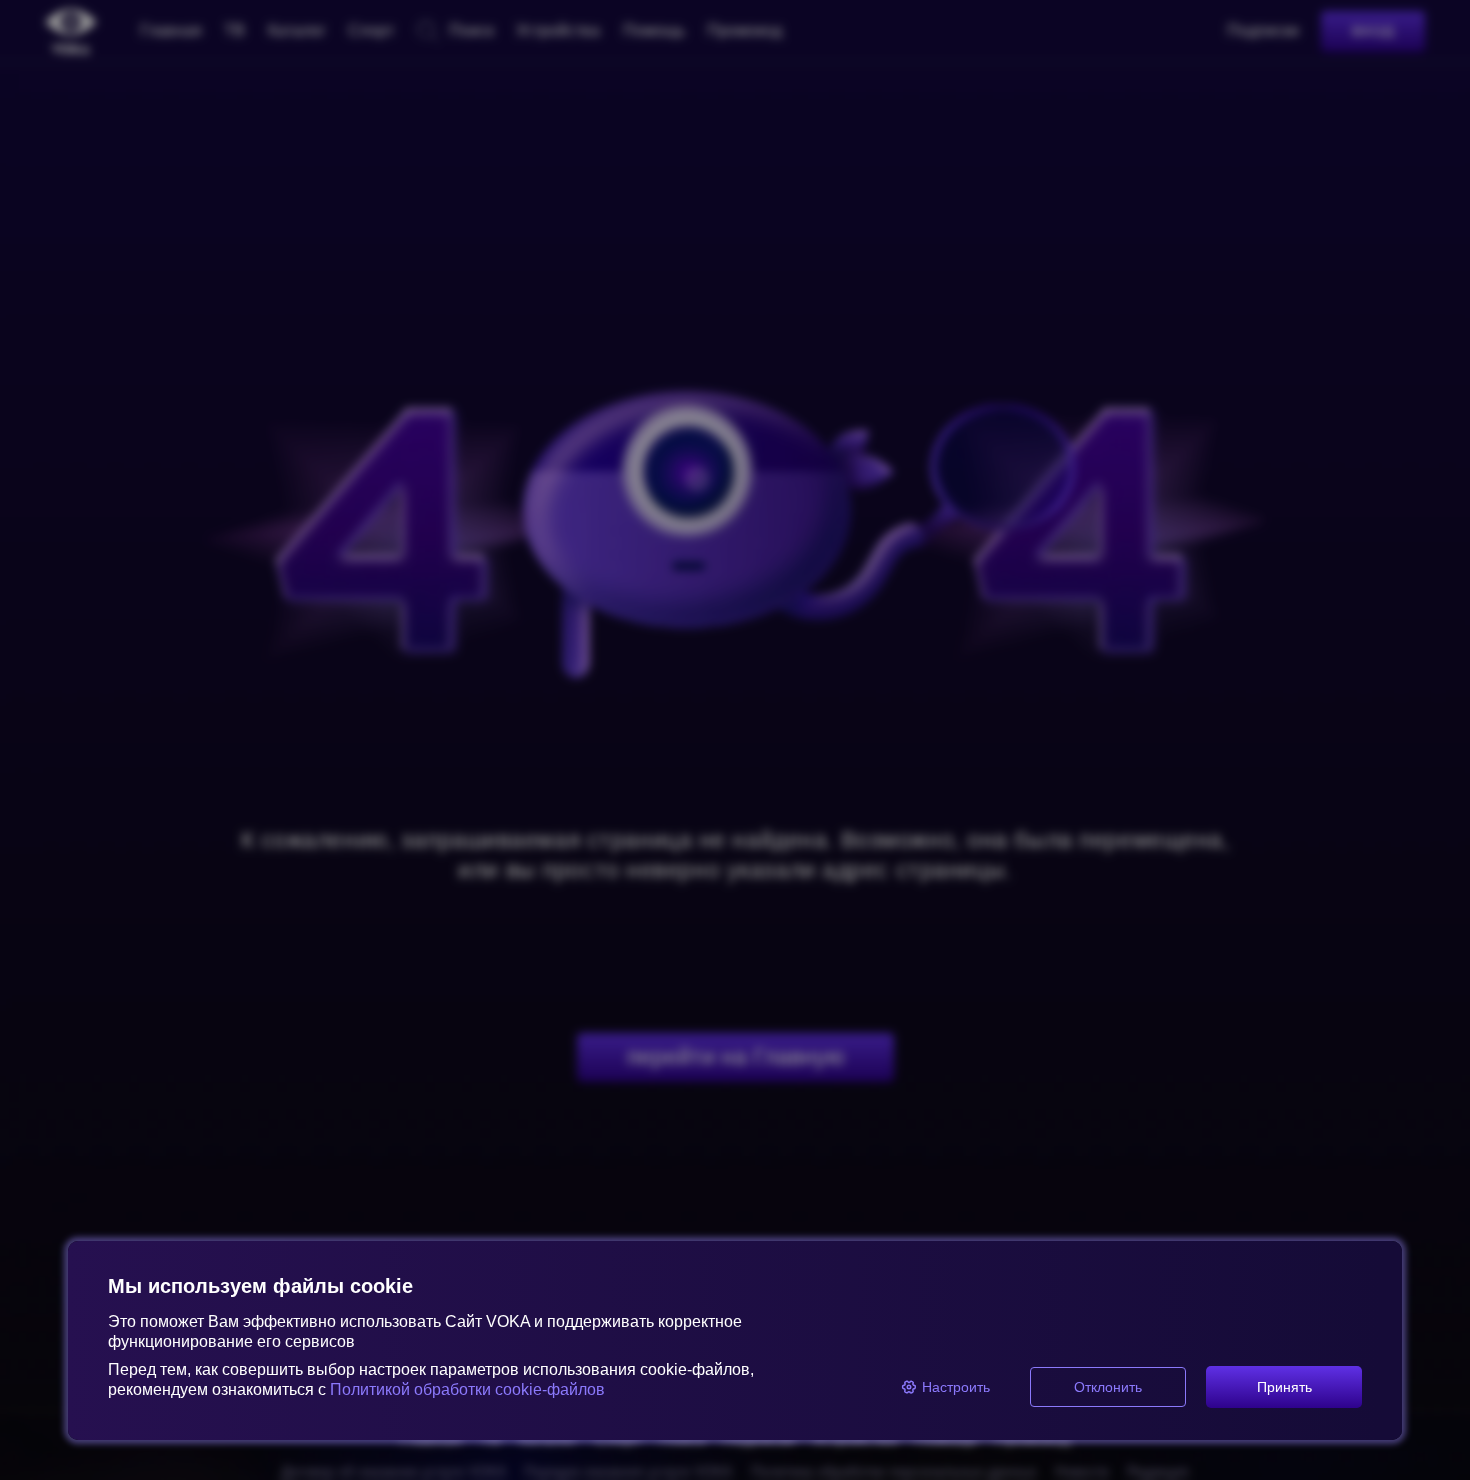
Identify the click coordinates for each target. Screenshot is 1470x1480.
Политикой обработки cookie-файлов (467, 1389)
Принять (1284, 1387)
